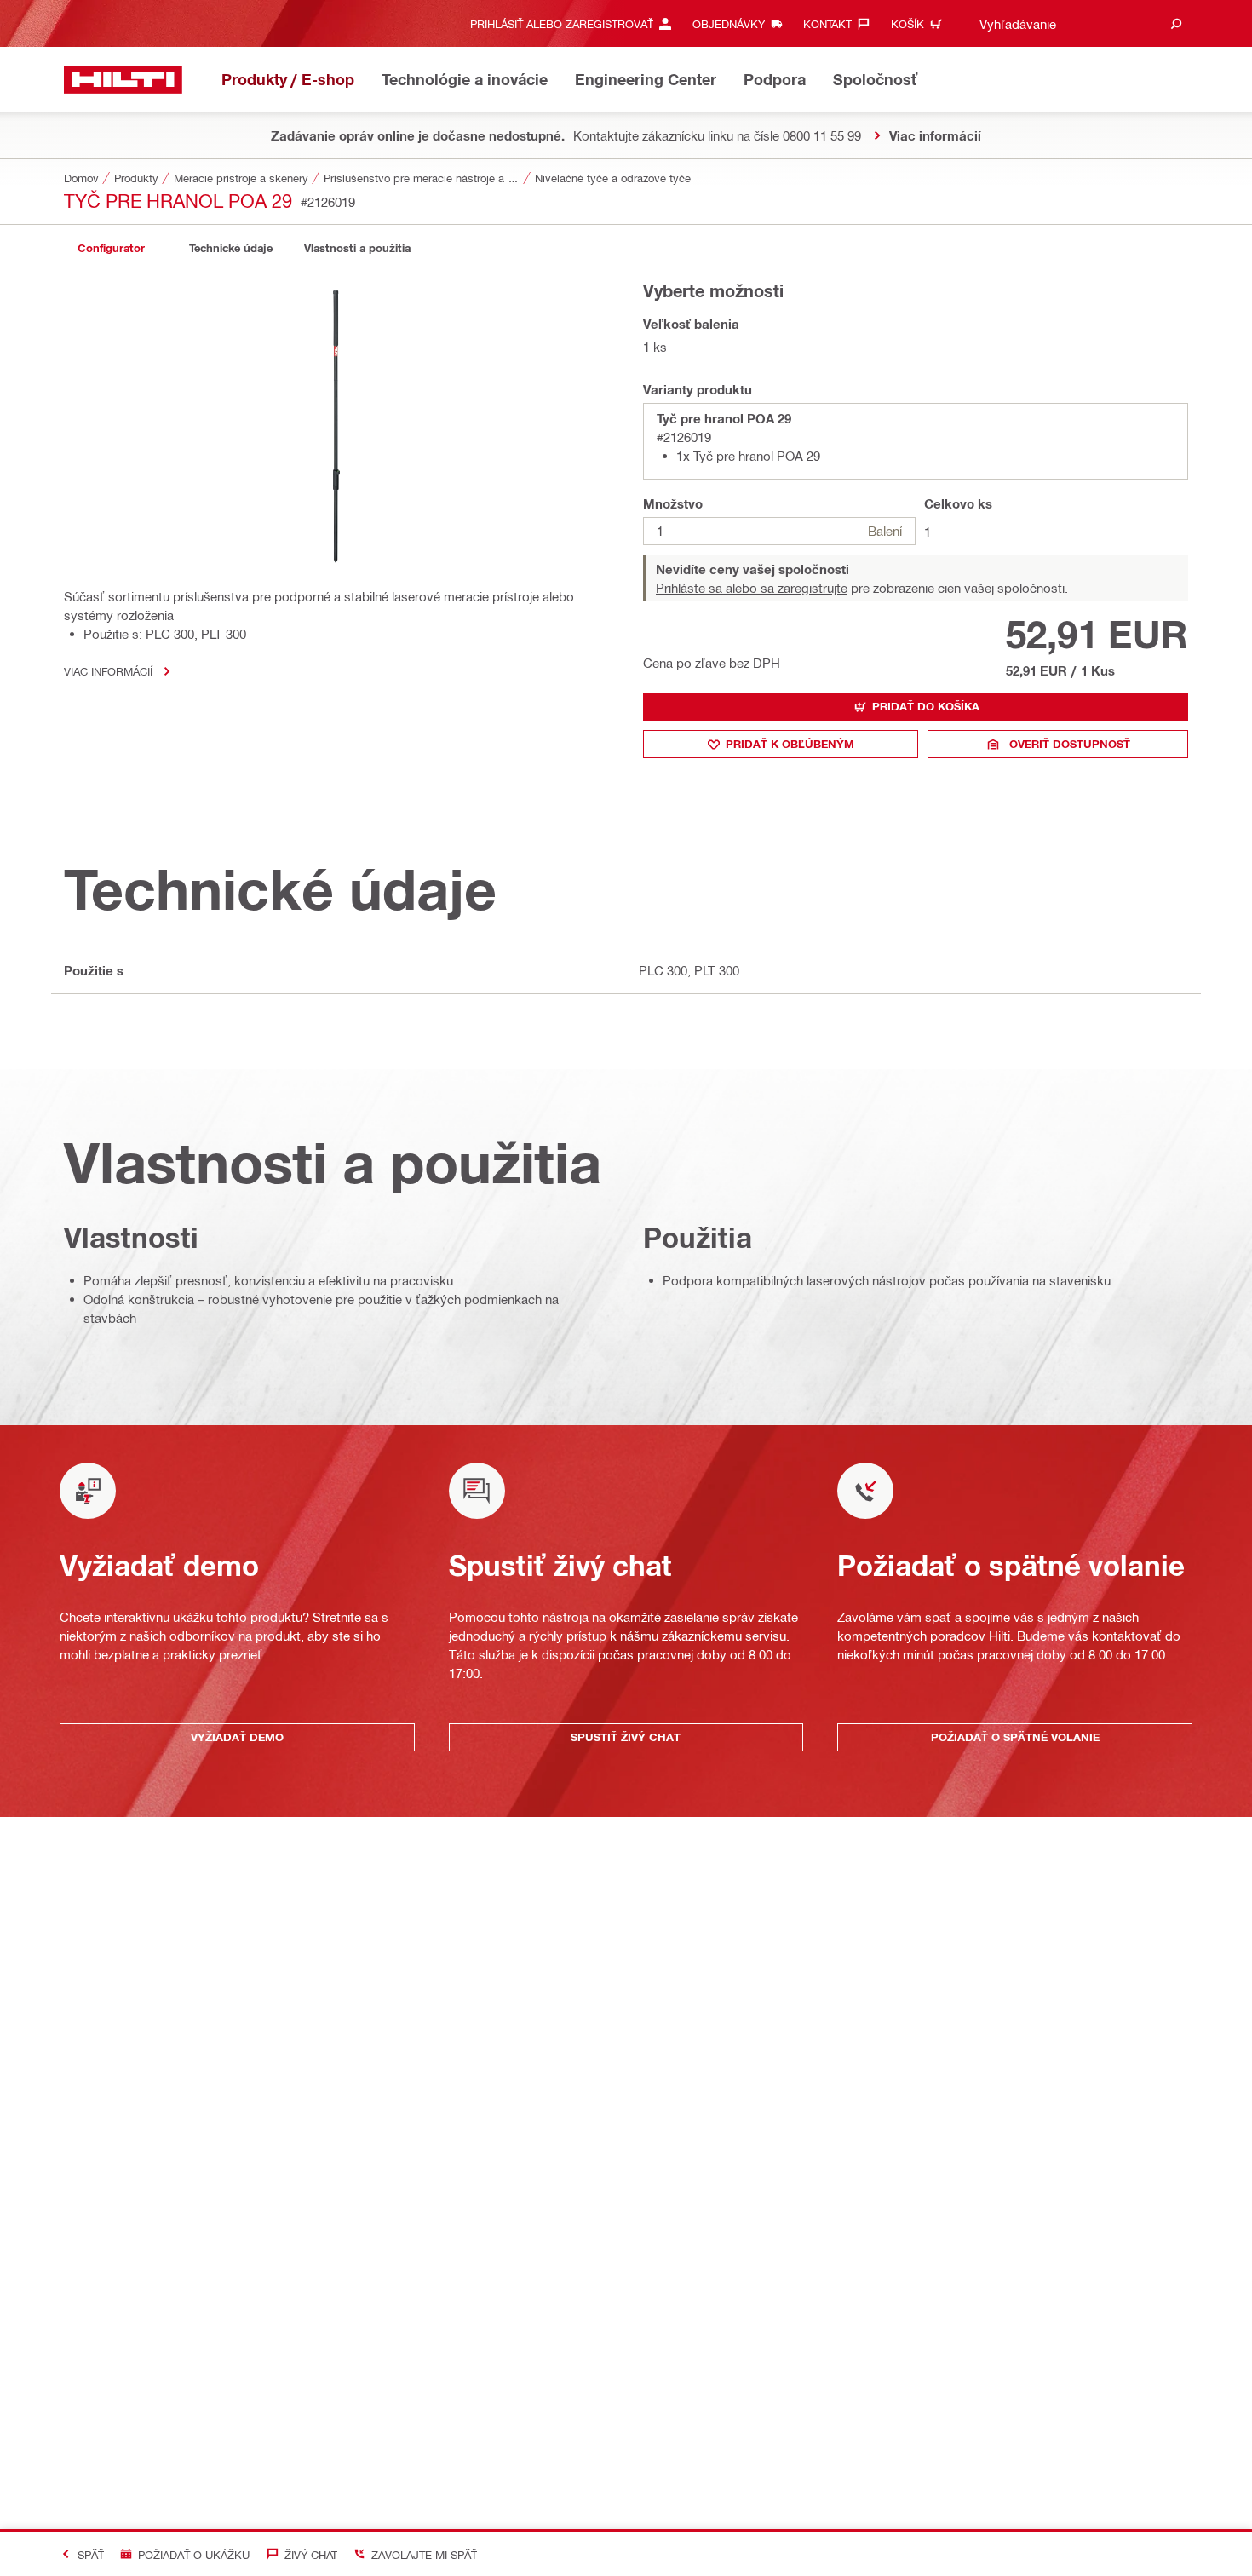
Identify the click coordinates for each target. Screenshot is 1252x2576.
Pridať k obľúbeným (790, 744)
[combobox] (1077, 23)
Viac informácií (108, 671)
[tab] (111, 248)
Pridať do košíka (926, 706)
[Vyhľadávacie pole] (1176, 23)
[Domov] (123, 80)
